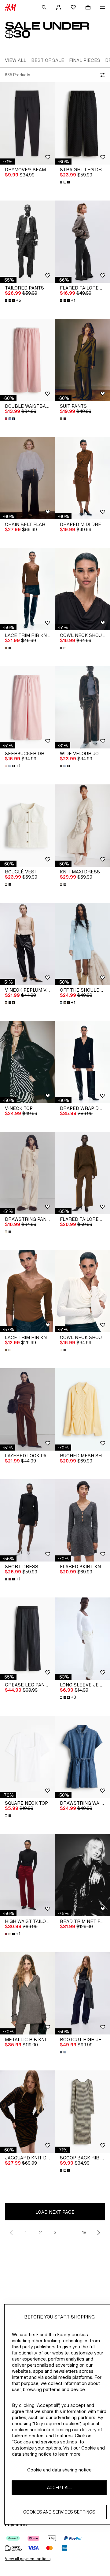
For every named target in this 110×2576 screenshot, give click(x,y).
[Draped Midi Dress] (82, 478)
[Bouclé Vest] (28, 826)
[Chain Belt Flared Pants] (28, 478)
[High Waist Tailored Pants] (28, 1875)
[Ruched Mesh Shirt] (82, 1409)
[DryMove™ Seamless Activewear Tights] (28, 123)
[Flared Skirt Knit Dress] (82, 1520)
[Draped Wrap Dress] (82, 1062)
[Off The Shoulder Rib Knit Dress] (82, 944)
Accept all (59, 2487)
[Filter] (101, 75)
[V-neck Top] (28, 1062)
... (70, 2232)
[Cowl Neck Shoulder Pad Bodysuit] (82, 589)
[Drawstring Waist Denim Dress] (82, 1757)
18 (84, 2232)
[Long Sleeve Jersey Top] (82, 1639)
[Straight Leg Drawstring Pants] (82, 123)
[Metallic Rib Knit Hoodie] (28, 1993)
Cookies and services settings (59, 2512)
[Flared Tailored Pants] (82, 242)
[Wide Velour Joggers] (82, 707)
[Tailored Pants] (28, 242)
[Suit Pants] (82, 360)
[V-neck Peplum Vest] (28, 944)
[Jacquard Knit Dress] (28, 2112)
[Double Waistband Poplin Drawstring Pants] (28, 360)
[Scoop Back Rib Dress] (82, 2112)
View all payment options (28, 2559)
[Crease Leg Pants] (28, 1639)
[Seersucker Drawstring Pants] (28, 707)
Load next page (55, 2212)
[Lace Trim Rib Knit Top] (28, 589)
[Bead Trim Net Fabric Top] (82, 1875)
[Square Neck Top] (28, 1757)
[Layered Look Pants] (28, 1409)
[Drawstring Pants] (28, 1173)
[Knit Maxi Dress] (82, 826)
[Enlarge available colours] (65, 182)
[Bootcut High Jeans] (82, 1993)
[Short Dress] (28, 1520)
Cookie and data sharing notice (59, 2470)
